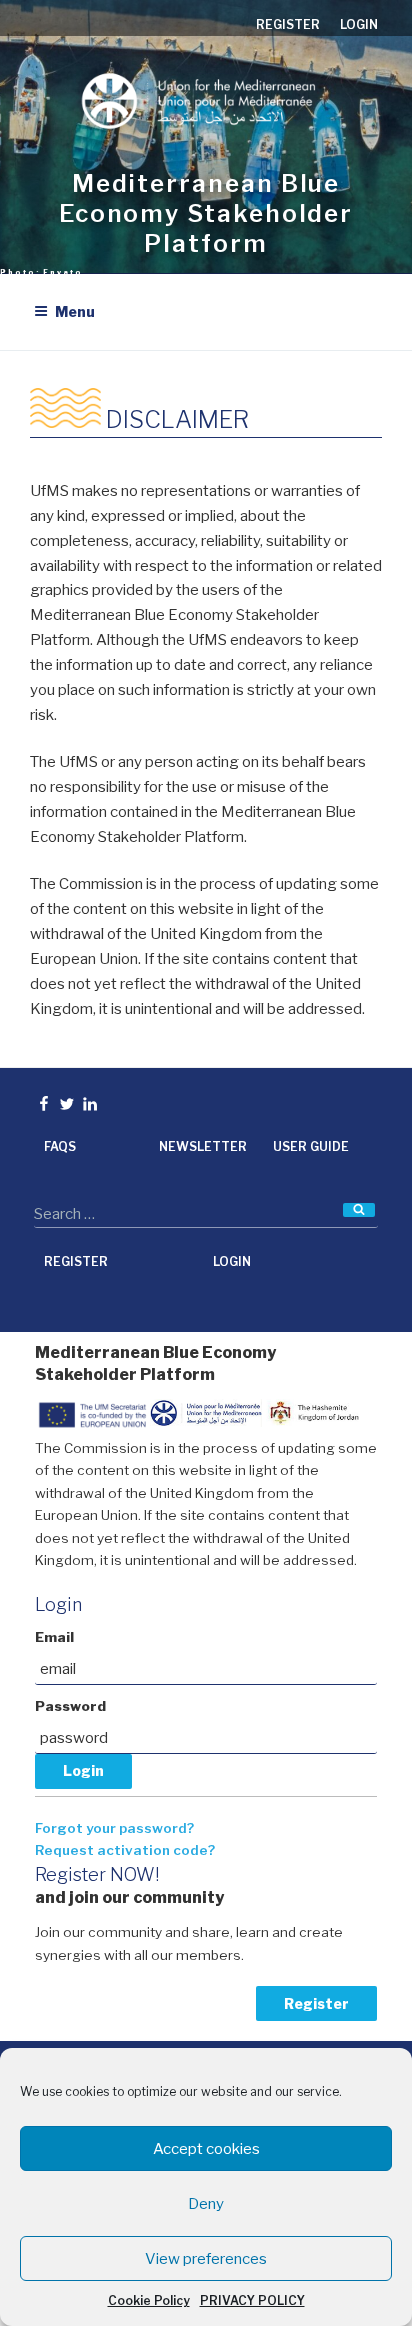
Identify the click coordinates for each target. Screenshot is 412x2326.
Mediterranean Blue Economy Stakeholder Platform (206, 213)
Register (316, 2003)
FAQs (60, 1146)
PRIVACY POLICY (252, 2300)
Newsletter (203, 1146)
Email (54, 1637)
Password (70, 1706)
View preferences (206, 2259)
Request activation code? (125, 1850)
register (288, 24)
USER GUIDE (311, 1146)
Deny (206, 2204)
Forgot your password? (114, 1828)
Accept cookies (206, 2149)
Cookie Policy (149, 2300)
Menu (75, 311)
